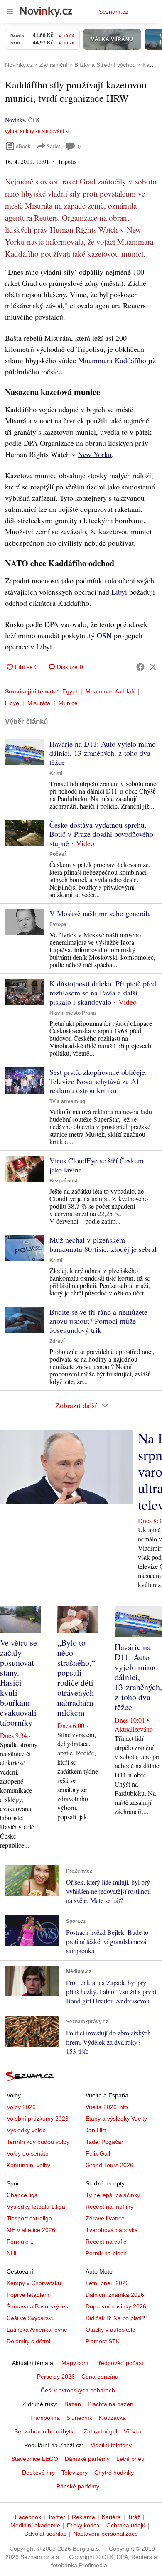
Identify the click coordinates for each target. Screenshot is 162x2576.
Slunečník (79, 2418)
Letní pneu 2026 (107, 2283)
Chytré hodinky (114, 2473)
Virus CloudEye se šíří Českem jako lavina (97, 1165)
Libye (12, 703)
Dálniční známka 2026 (115, 2295)
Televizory (75, 2473)
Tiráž (134, 2517)
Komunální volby (28, 2165)
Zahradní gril (100, 2431)
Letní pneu (130, 2459)
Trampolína (45, 2418)
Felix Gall (98, 2153)
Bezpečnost (64, 1181)
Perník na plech (106, 2253)
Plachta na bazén (110, 2404)
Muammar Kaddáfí (110, 691)
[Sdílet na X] (153, 667)
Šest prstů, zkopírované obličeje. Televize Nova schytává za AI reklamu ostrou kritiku (98, 1081)
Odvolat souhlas (45, 2534)
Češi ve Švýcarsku (31, 2318)
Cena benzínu (100, 2377)
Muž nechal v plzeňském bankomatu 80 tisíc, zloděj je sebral (103, 1244)
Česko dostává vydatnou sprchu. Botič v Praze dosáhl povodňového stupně (101, 834)
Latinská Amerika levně (37, 2330)
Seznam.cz (113, 12)
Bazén (73, 2404)
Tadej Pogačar (104, 2142)
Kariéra (111, 2517)
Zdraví (57, 1341)
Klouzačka (112, 2418)
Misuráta (39, 703)
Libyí (119, 592)
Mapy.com (75, 2363)
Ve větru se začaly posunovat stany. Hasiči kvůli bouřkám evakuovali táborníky (18, 1683)
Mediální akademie (35, 2525)
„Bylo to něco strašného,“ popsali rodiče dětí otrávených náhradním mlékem (76, 1678)
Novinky (15, 120)
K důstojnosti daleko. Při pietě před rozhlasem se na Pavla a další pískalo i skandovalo (103, 993)
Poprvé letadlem (28, 2295)
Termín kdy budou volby (38, 2142)
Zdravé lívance (105, 2218)
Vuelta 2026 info (107, 2107)
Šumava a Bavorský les (37, 2306)
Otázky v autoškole (110, 2330)
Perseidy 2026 (56, 2377)
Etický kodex (83, 2525)
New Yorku (95, 454)
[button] (25, 752)
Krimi (56, 773)
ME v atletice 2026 (31, 2230)
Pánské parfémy (78, 2486)
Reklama (83, 2517)
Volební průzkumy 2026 (38, 2119)
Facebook (28, 2517)
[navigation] (10, 12)
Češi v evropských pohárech (78, 2390)
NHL (12, 2253)
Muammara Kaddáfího (112, 360)
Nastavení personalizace (106, 2534)
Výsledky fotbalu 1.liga (36, 2207)
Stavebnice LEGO (35, 2459)
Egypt (70, 691)
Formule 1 (20, 2242)
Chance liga (22, 2195)
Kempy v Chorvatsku (34, 2283)
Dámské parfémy (87, 2459)
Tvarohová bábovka (112, 2230)
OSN (104, 635)
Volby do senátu (28, 2153)
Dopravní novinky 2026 (116, 2306)
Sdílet (53, 146)
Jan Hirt (96, 2130)
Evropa (58, 924)
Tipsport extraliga (29, 2218)
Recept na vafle (106, 2242)
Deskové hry (38, 2473)
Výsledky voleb (26, 2130)
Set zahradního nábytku (45, 2431)
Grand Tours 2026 (109, 2165)
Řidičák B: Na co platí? (115, 2318)
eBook (23, 146)
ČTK (34, 120)
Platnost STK (103, 2341)
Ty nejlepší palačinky (113, 2195)
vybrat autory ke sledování (34, 131)
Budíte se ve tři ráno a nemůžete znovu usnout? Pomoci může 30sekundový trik (98, 1321)
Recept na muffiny (109, 2207)
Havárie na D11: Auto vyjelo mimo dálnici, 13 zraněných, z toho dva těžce (103, 753)
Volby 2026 (21, 2107)
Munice (68, 703)
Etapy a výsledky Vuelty (116, 2119)
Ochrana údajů (126, 2525)
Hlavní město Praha (73, 1013)
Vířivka (133, 2431)
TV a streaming (67, 1101)
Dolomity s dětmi (28, 2341)
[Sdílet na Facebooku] (140, 667)
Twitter (56, 2517)
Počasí (58, 854)
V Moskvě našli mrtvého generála (100, 913)
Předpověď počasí (119, 2363)
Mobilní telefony (111, 2445)
